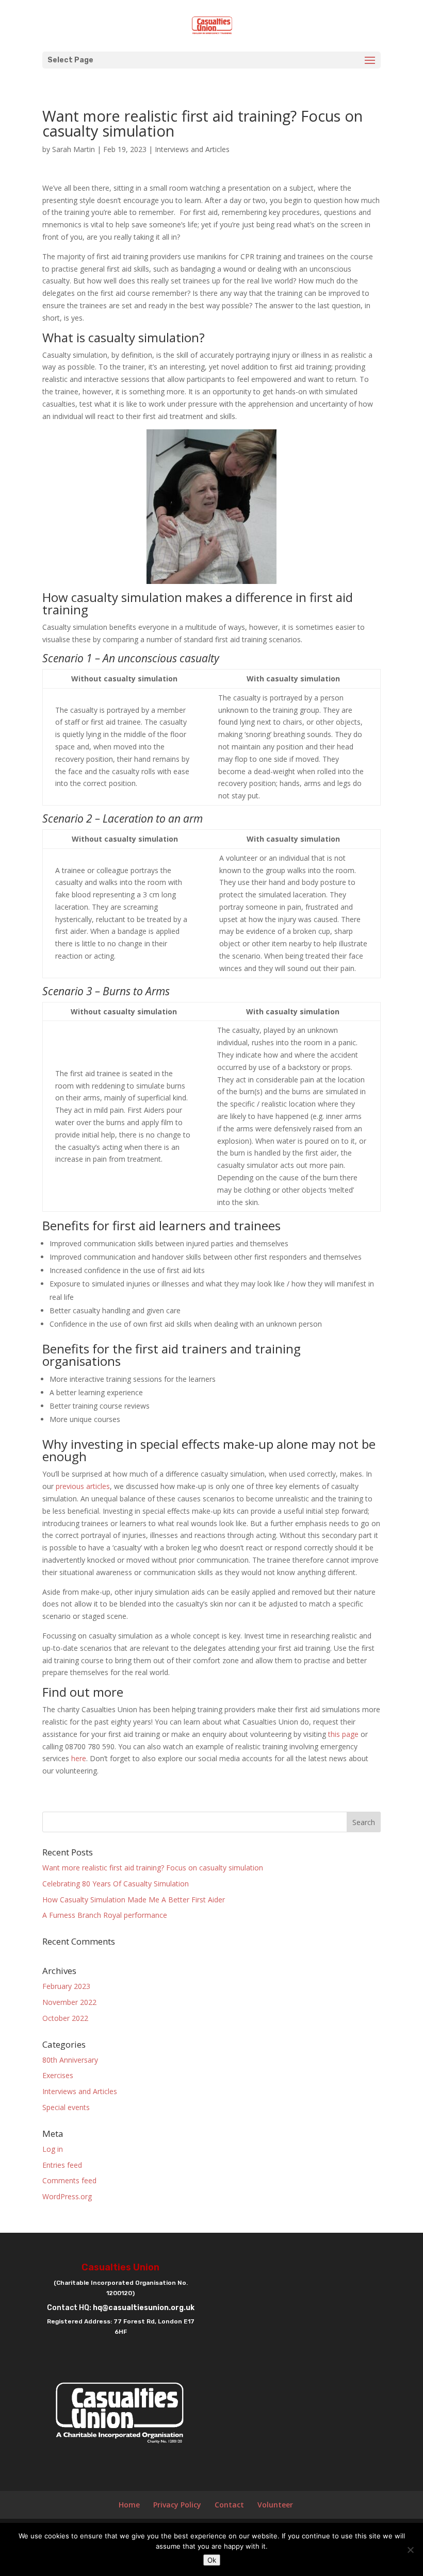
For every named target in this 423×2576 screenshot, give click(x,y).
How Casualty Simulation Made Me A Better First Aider (134, 1900)
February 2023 (66, 1986)
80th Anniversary (70, 2060)
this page (343, 1734)
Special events (66, 2107)
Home (129, 2505)
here (79, 1758)
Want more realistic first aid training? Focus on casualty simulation (153, 1868)
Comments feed (69, 2180)
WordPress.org (67, 2196)
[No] (410, 2550)
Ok (212, 2560)
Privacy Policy (177, 2505)
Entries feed (62, 2165)
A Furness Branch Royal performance (105, 1915)
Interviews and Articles (192, 149)
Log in (53, 2149)
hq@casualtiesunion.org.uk (144, 2308)
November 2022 (69, 2002)
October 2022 (65, 2018)
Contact (229, 2505)
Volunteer (275, 2505)
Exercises (58, 2075)
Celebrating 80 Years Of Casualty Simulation (116, 1884)
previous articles (83, 1486)
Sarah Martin (74, 149)
